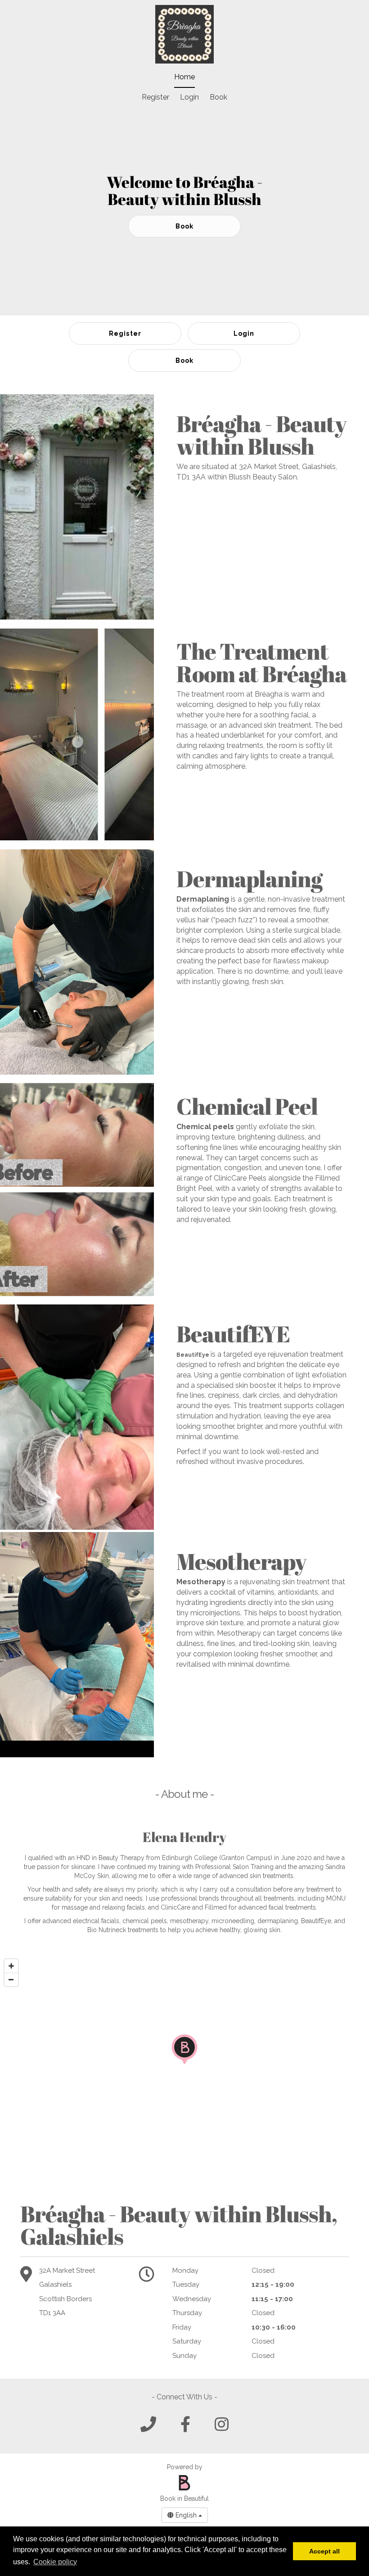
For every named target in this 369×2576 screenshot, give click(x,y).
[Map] (184, 2067)
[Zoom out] (11, 1979)
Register (155, 97)
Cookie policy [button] (55, 2562)
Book (218, 97)
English (186, 2515)
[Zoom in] (11, 1966)
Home (184, 77)
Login (189, 97)
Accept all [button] (324, 2551)
